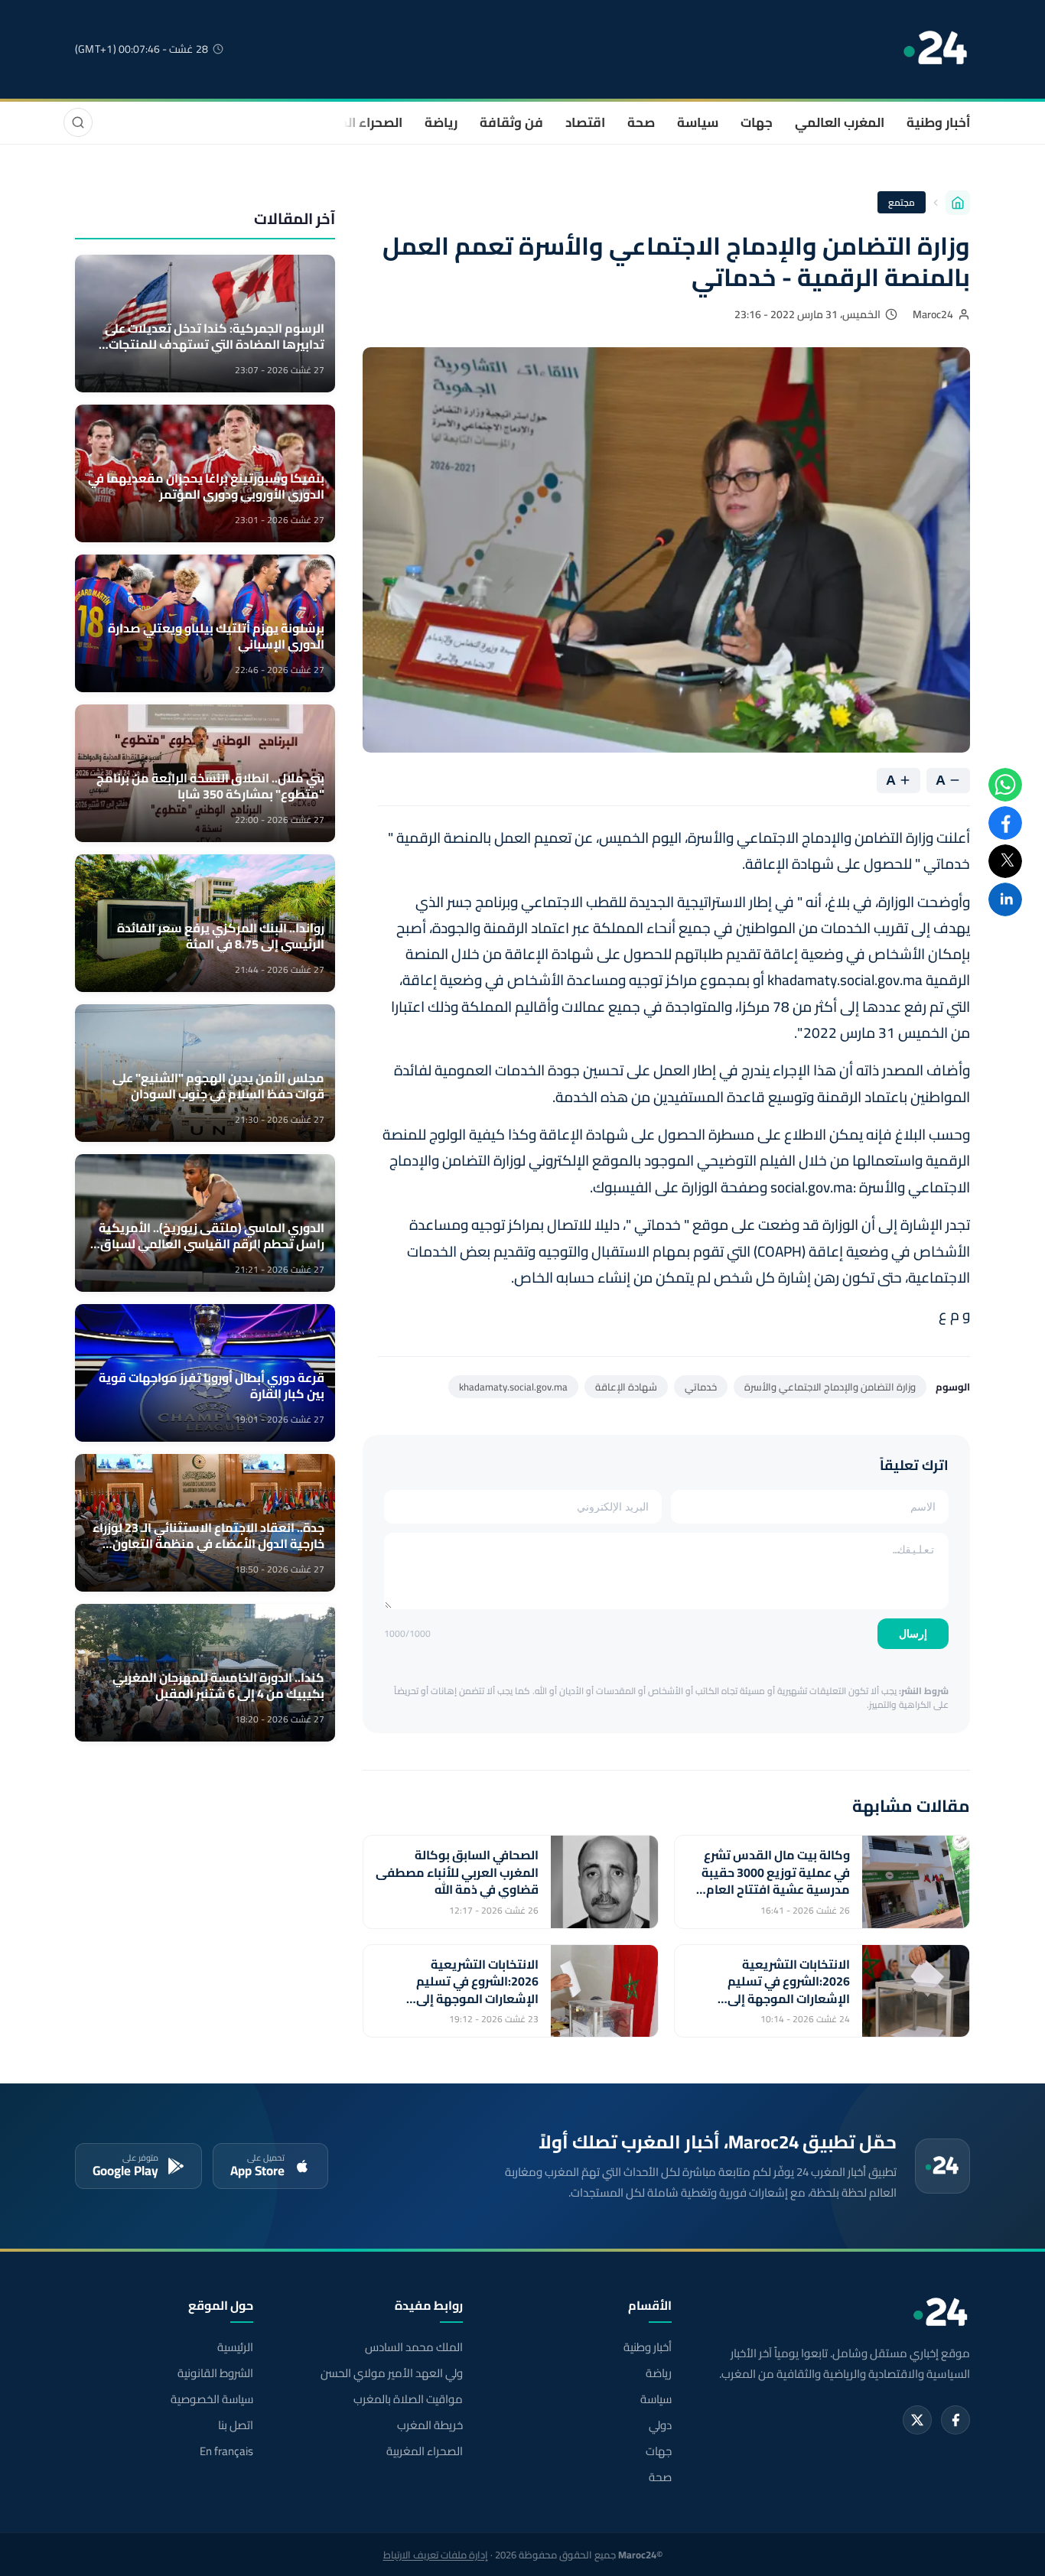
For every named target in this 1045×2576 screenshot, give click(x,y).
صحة (641, 122)
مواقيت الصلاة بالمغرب (408, 2399)
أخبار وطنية (938, 122)
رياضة (441, 122)
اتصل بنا (236, 2425)
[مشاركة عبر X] (1005, 861)
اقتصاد (585, 122)
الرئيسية (235, 2347)
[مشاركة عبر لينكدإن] (1005, 899)
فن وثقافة (511, 122)
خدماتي (701, 1387)
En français (226, 2451)
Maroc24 (933, 314)
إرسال (913, 1634)
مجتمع (902, 202)
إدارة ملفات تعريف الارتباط (436, 2555)
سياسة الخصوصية (212, 2399)
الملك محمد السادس (413, 2347)
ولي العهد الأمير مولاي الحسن (391, 2373)
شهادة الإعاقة (626, 1387)
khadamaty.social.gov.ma (513, 1387)
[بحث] (78, 122)
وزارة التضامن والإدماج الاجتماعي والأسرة (830, 1387)
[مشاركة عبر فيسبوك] (1005, 823)
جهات (757, 122)
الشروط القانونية (215, 2373)
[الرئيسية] (958, 203)
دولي (660, 2425)
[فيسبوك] (955, 2420)
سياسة (698, 122)
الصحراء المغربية (355, 122)
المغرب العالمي (840, 122)
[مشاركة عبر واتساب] (1005, 785)
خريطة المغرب (430, 2425)
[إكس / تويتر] (917, 2420)
